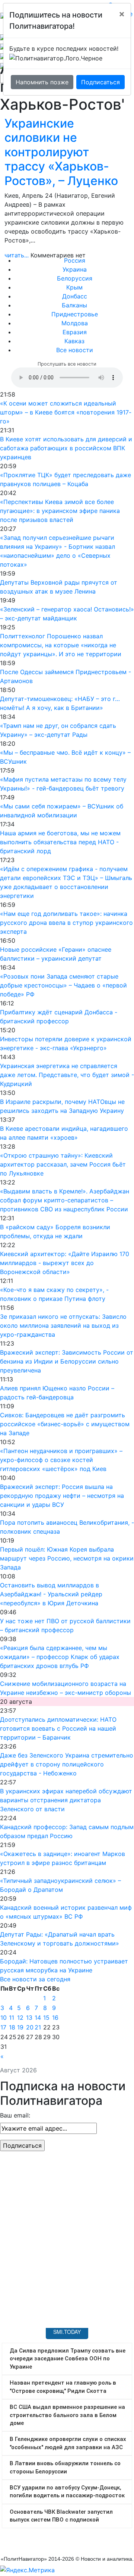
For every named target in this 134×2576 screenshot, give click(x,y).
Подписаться (100, 82)
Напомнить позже (42, 82)
